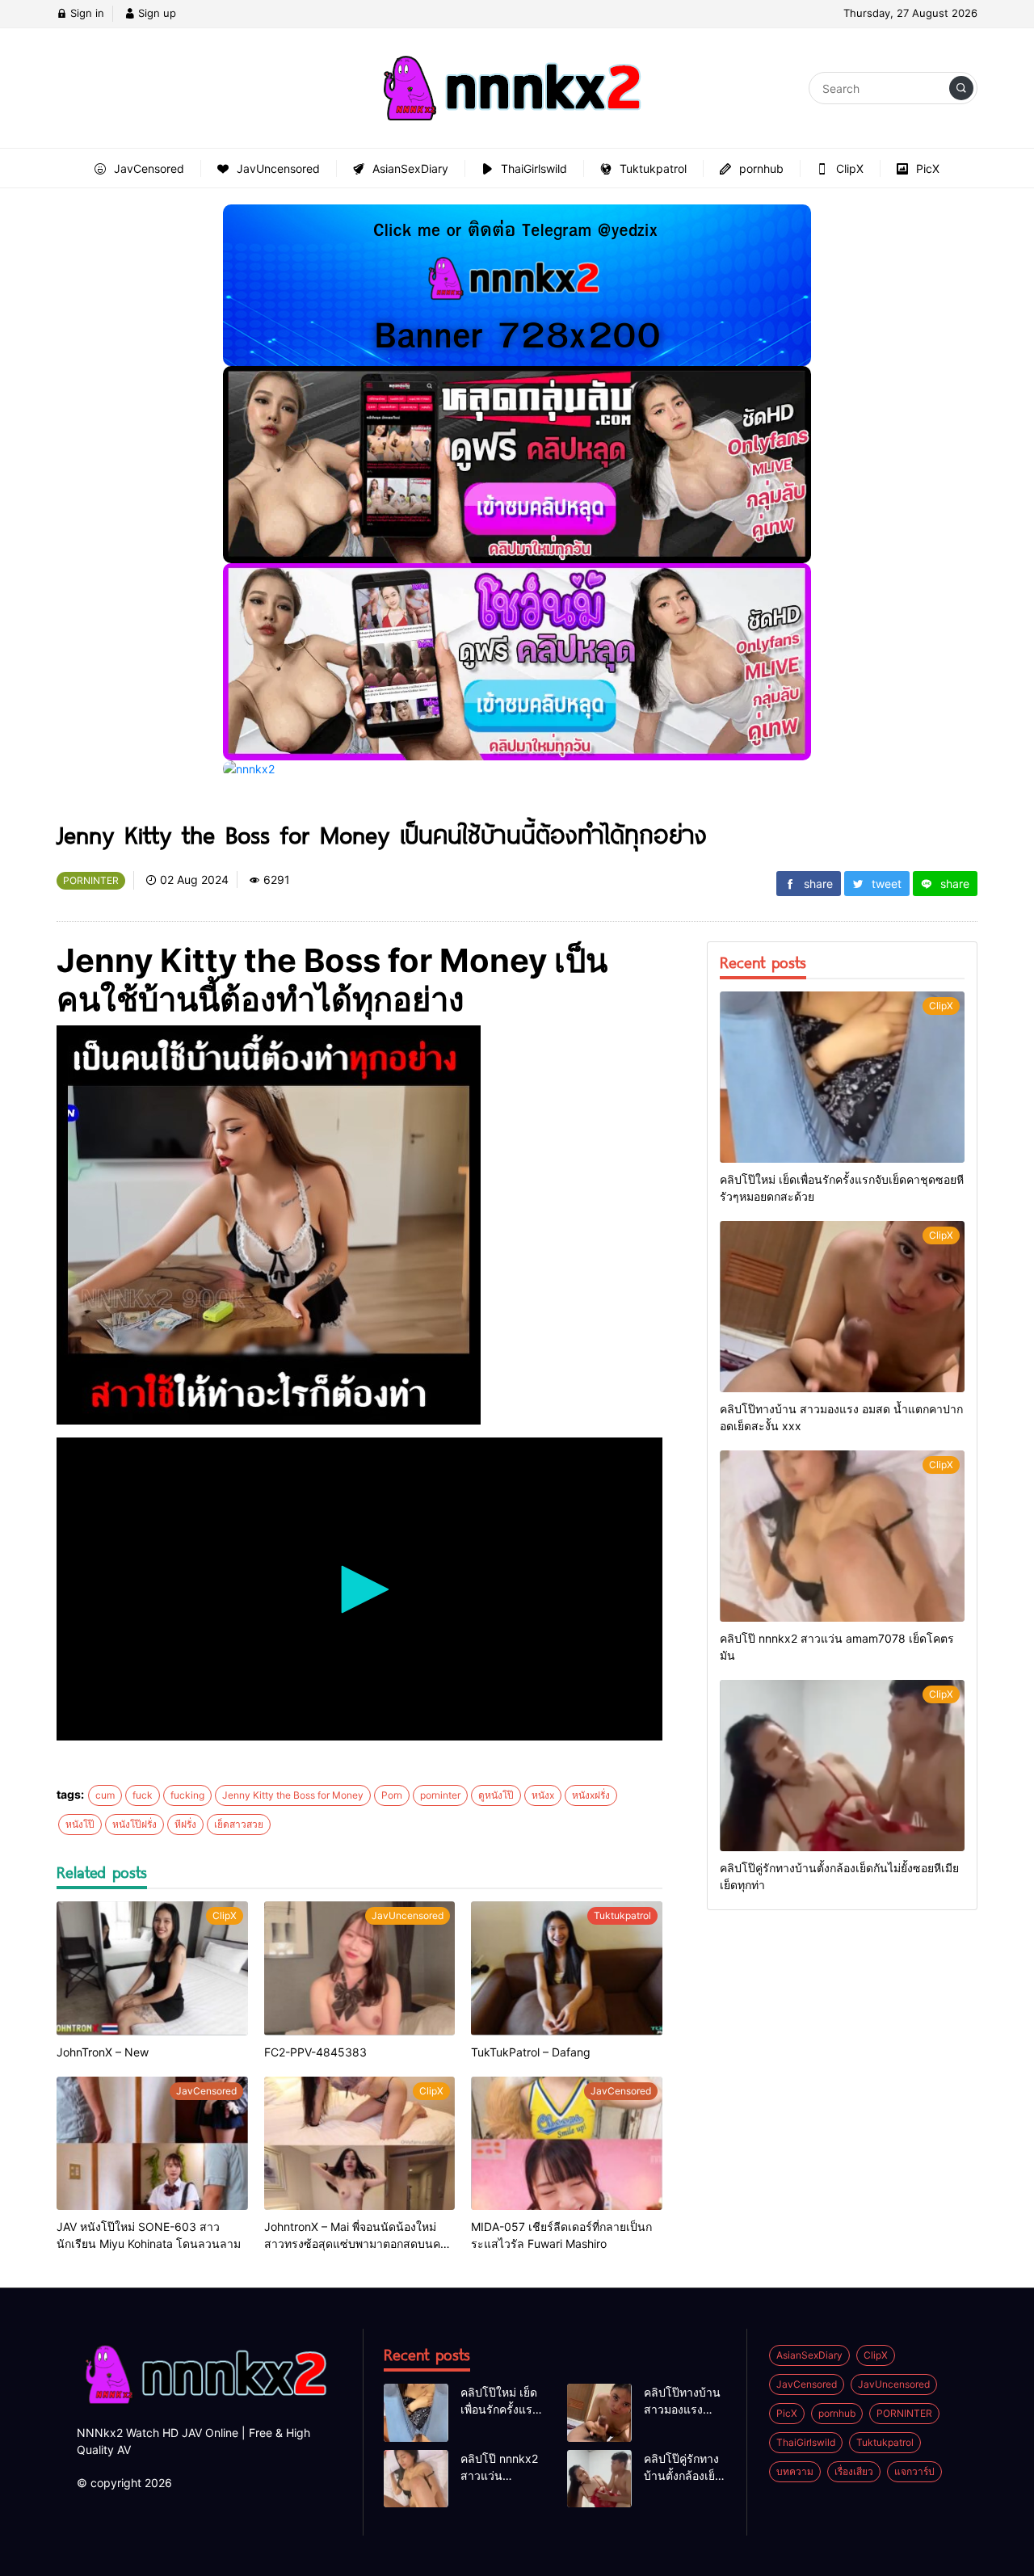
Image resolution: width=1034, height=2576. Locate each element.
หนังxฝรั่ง (591, 1795)
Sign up (156, 13)
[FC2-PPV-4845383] (360, 1968)
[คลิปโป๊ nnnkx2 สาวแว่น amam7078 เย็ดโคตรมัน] (842, 1536)
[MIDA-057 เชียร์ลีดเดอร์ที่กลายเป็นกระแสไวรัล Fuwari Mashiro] (567, 2144)
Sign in (86, 13)
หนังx (543, 1795)
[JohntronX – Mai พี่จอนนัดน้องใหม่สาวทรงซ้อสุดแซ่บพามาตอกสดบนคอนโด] (360, 2144)
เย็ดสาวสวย (239, 1824)
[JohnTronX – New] (152, 1968)
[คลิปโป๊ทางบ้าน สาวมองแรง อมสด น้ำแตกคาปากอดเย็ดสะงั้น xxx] (842, 1307)
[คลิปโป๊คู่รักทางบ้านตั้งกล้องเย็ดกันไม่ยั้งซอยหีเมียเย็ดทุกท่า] (842, 1766)
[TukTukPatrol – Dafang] (567, 1968)
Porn (392, 1795)
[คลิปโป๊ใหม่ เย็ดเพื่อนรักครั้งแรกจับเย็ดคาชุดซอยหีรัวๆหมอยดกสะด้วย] (842, 1077)
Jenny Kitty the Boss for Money (293, 1795)
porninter (440, 1795)
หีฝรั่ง (185, 1824)
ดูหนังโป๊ (496, 1795)
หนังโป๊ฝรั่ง (135, 1824)
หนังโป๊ (80, 1824)
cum (105, 1795)
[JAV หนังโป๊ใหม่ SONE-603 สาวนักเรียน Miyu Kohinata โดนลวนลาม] (152, 2144)
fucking (187, 1795)
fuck (143, 1795)
